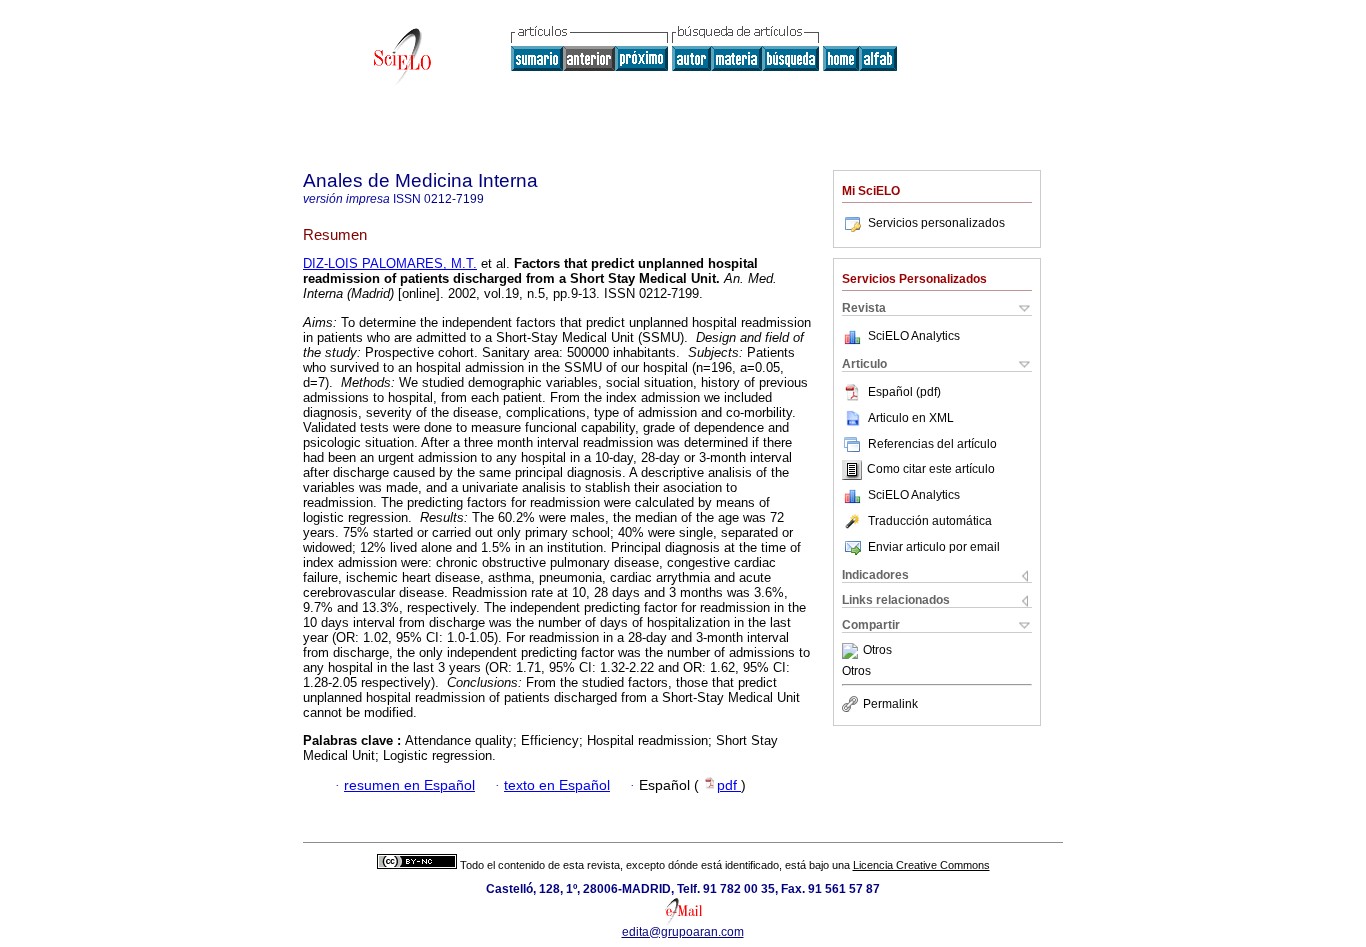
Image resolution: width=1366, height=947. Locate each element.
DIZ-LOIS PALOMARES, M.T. (390, 263)
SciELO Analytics (914, 336)
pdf (729, 785)
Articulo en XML (911, 418)
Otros (877, 651)
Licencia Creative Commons (921, 865)
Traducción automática (930, 521)
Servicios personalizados (936, 223)
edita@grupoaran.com (683, 932)
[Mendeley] (852, 651)
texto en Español (557, 785)
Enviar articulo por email (934, 547)
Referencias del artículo (932, 444)
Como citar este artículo (931, 470)
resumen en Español (409, 785)
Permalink (890, 704)
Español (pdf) (904, 392)
